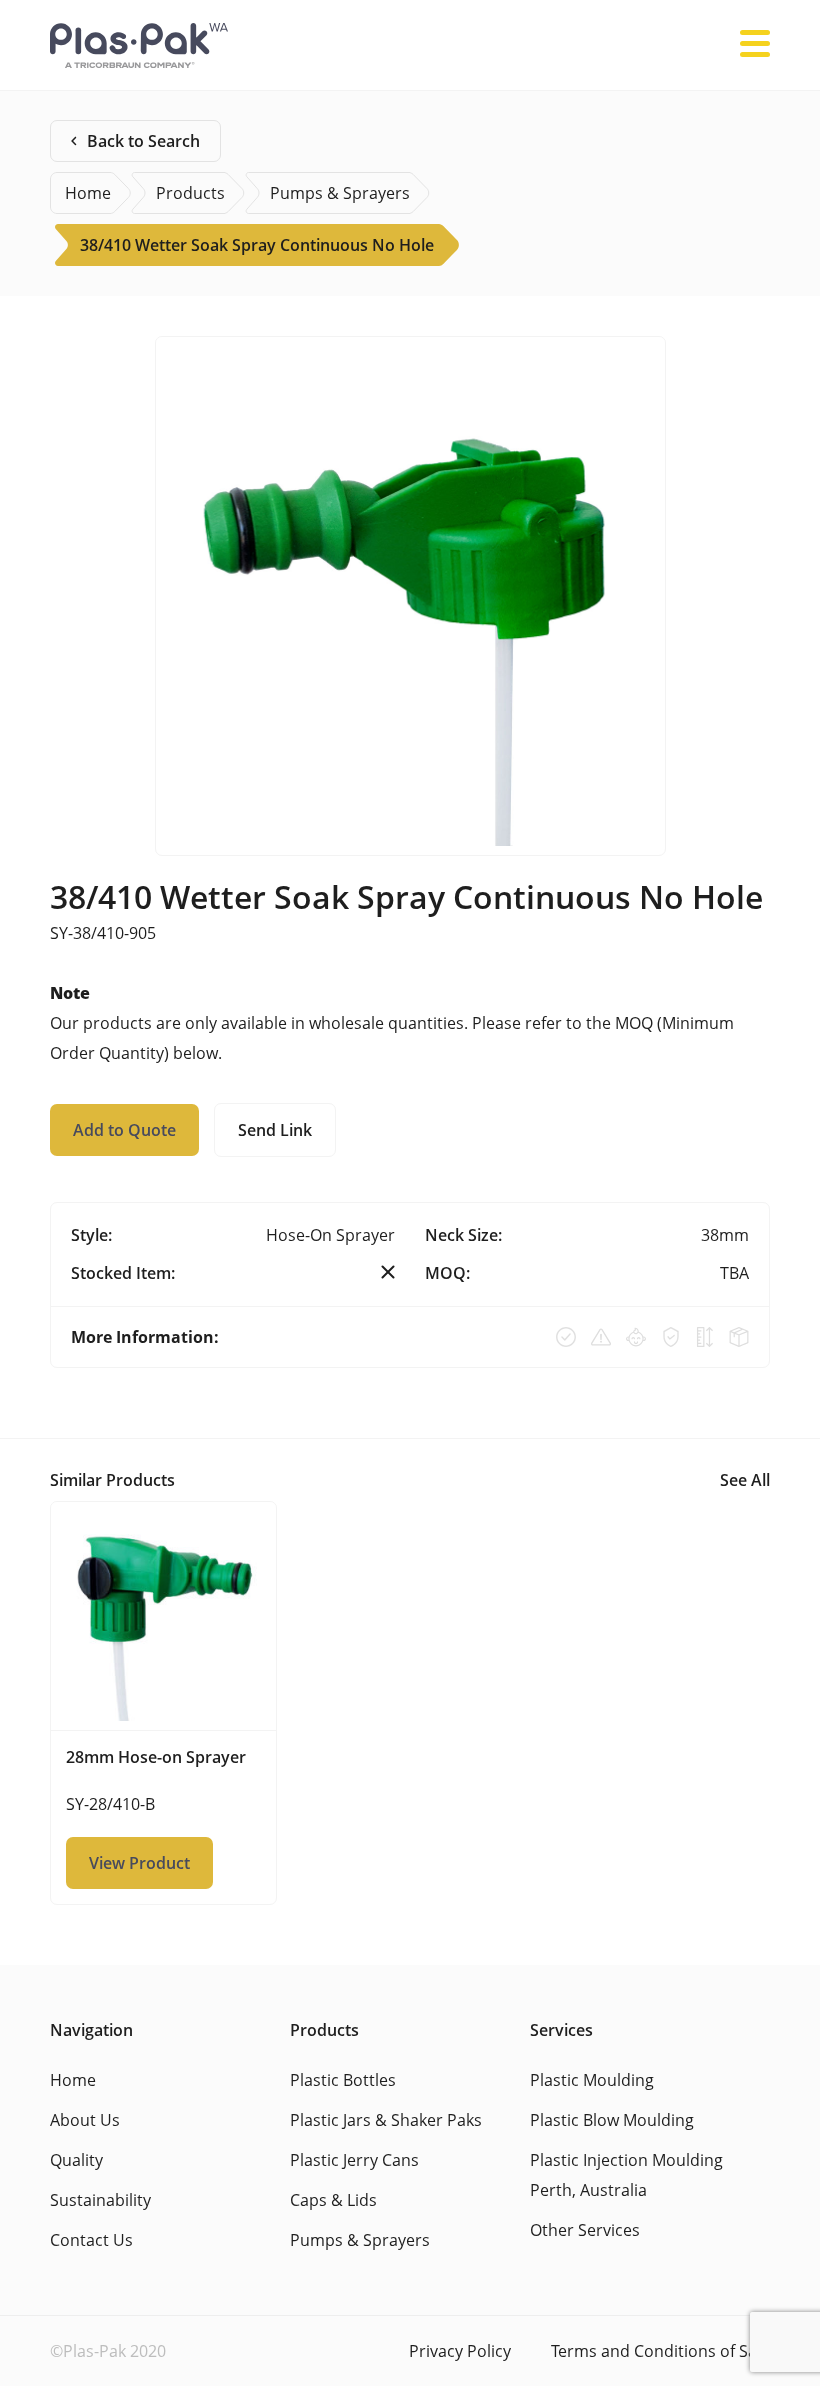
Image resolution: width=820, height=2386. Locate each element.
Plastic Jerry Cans (354, 2160)
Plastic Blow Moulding (612, 2120)
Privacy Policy (460, 2351)
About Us (85, 2120)
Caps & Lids (333, 2200)
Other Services (585, 2230)
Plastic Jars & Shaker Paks (386, 2120)
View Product (139, 1863)
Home (73, 2080)
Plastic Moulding (592, 2080)
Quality (76, 2160)
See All (745, 1480)
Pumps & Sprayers (360, 2240)
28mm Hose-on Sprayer (156, 1757)
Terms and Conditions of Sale (660, 2351)
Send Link (275, 1130)
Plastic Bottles (343, 2080)
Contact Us (91, 2240)
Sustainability (100, 2200)
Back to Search (143, 141)
